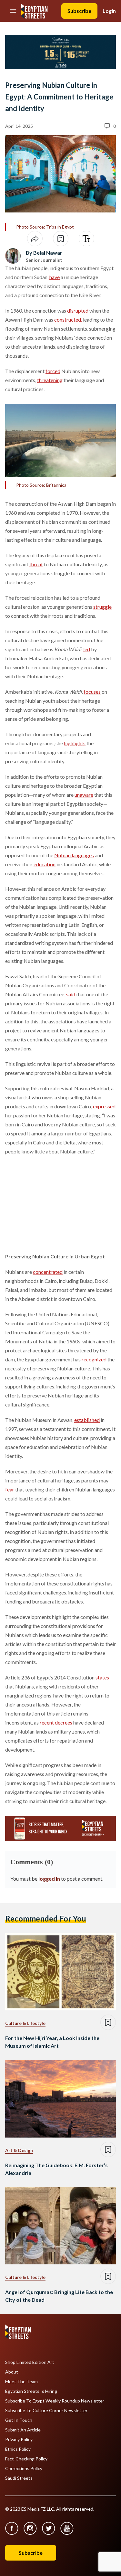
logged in (49, 1879)
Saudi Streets (19, 2478)
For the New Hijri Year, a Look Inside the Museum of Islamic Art (52, 2042)
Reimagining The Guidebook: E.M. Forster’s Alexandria (56, 2169)
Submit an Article (23, 2430)
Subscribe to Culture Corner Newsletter (46, 2411)
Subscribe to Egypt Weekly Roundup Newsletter (55, 2401)
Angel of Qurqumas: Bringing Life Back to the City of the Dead (59, 2296)
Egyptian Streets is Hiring (31, 2391)
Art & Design (19, 2150)
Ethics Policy (18, 2449)
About (12, 2372)
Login (109, 11)
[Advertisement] (55, 1203)
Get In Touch (19, 2420)
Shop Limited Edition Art (30, 2362)
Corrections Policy (24, 2468)
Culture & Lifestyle (25, 2023)
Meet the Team (21, 2382)
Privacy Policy (19, 2440)
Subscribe (79, 11)
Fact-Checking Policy (26, 2459)
